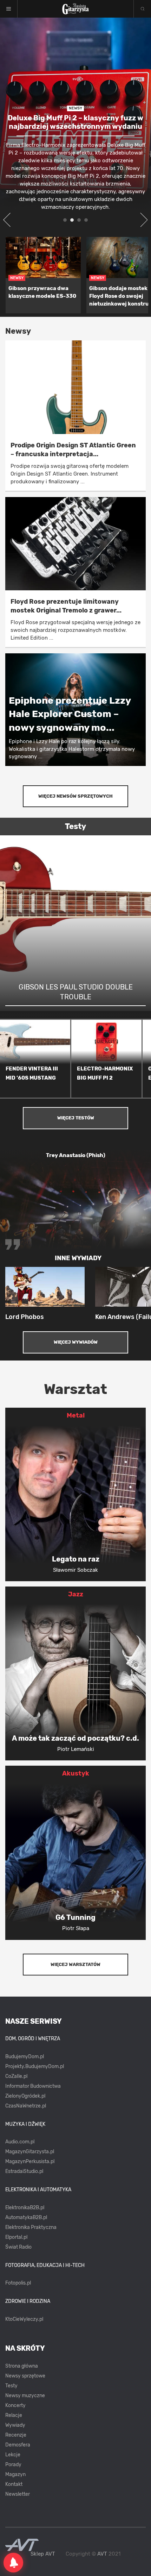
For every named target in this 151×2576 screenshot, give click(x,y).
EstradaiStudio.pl (24, 2171)
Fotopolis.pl (18, 2283)
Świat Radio (18, 2247)
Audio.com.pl (20, 2142)
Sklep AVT (43, 2554)
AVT (102, 2554)
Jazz (76, 1594)
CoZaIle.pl (16, 2076)
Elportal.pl (16, 2237)
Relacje (14, 2415)
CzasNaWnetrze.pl (26, 2106)
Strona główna (22, 2366)
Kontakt (14, 2484)
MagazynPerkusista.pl (30, 2162)
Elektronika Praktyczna (31, 2227)
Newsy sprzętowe (25, 2376)
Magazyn (15, 2474)
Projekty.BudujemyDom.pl (35, 2066)
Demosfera (18, 2445)
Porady (13, 2465)
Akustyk (76, 1773)
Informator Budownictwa (33, 2086)
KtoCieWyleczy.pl (24, 2319)
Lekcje (13, 2455)
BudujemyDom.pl (25, 2057)
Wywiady (15, 2425)
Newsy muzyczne (25, 2396)
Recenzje (16, 2435)
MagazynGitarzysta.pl (30, 2152)
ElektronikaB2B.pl (25, 2208)
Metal (76, 1415)
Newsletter (18, 2494)
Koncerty (15, 2405)
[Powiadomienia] (13, 2563)
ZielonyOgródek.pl (25, 2096)
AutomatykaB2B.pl (26, 2217)
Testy (11, 2386)
